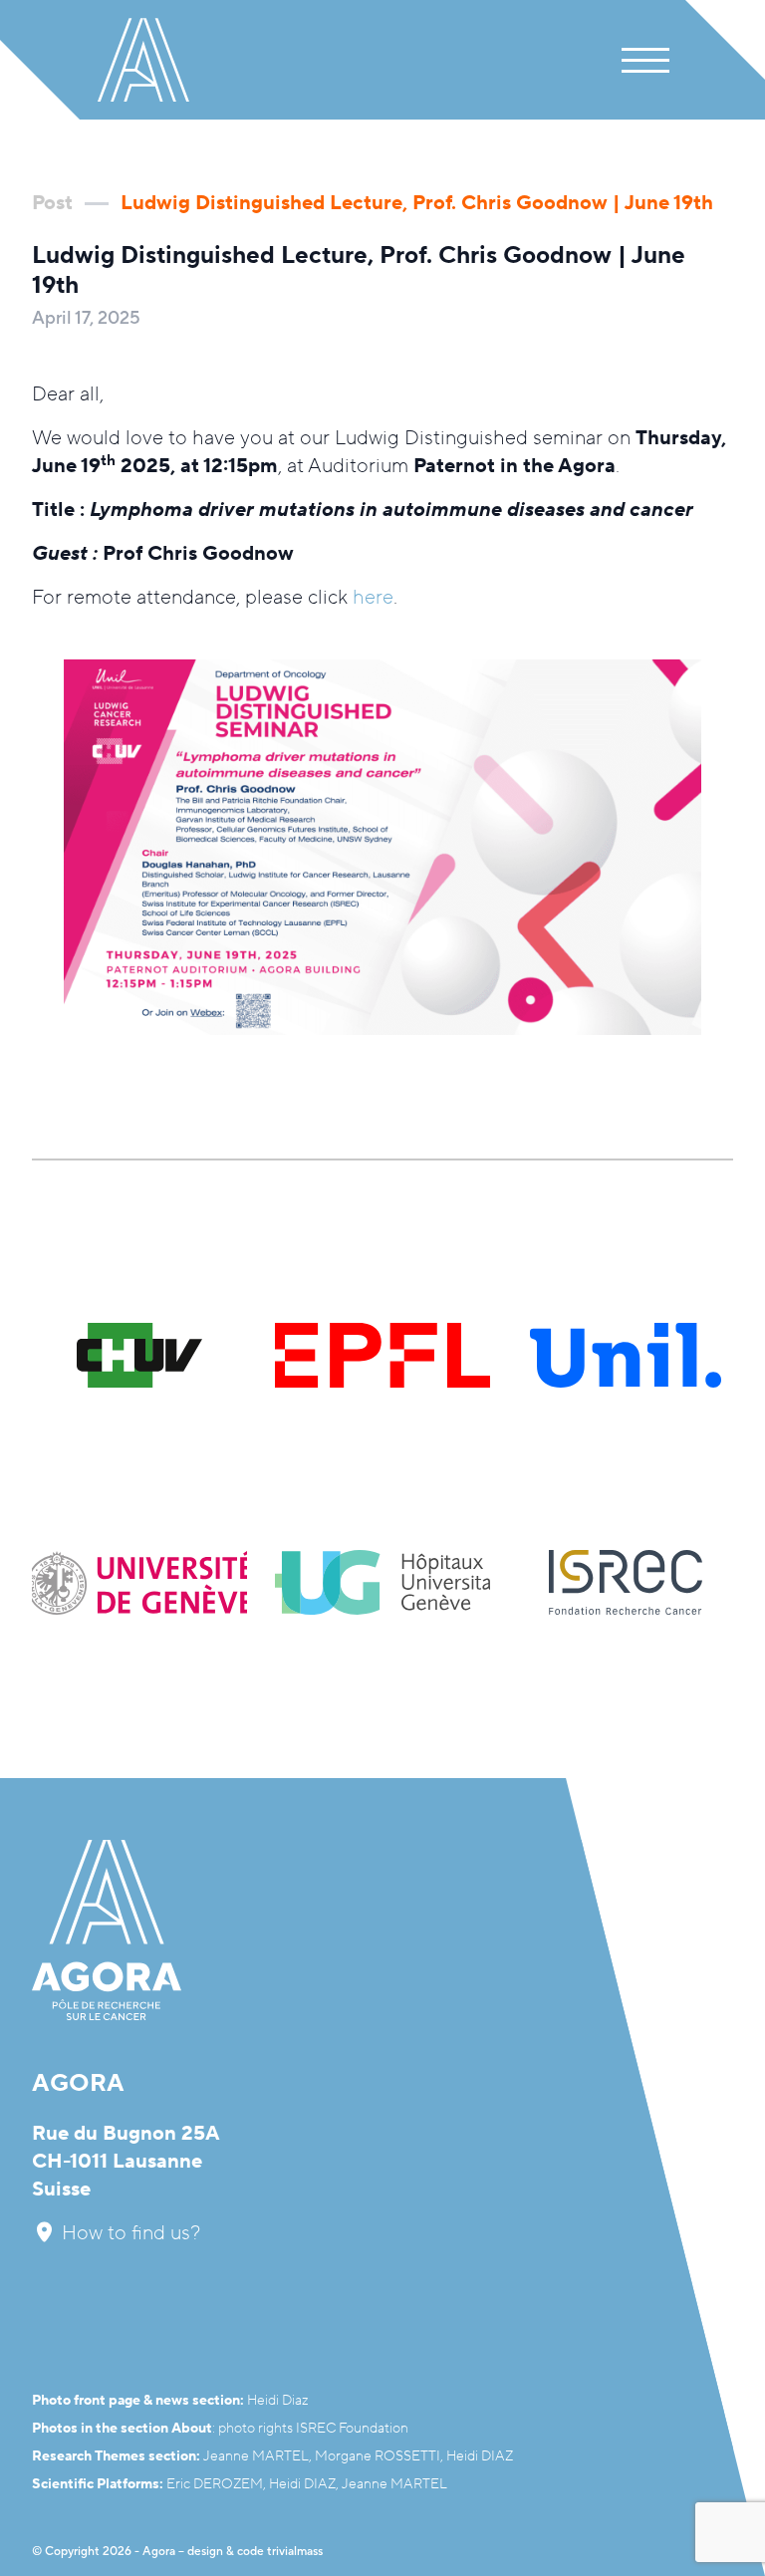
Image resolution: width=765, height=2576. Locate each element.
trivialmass (295, 2552)
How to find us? (128, 2233)
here (373, 598)
